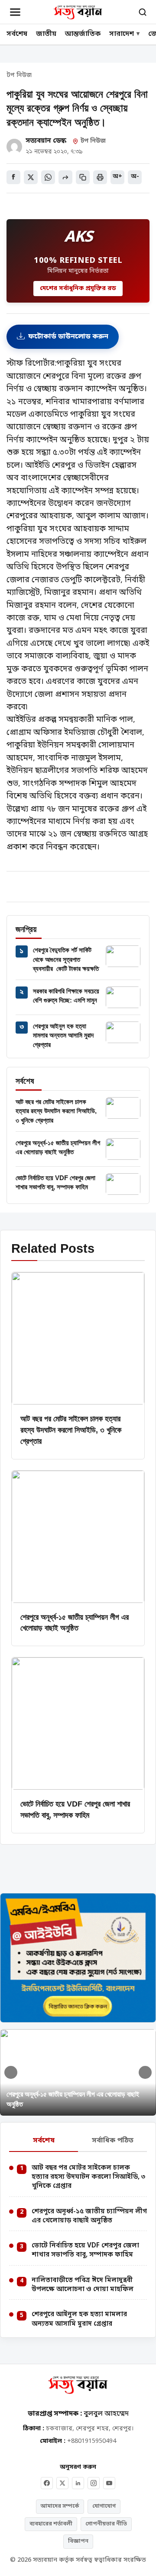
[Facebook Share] (13, 177)
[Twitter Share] (31, 177)
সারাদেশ (122, 34)
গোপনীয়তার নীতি (106, 2524)
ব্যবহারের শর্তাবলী (51, 2524)
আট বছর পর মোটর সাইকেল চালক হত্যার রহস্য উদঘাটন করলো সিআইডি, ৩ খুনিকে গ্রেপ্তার (56, 1111)
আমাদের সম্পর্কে (60, 2506)
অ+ (117, 177)
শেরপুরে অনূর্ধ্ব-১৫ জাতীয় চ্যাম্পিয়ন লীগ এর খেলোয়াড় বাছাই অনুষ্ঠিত (89, 2216)
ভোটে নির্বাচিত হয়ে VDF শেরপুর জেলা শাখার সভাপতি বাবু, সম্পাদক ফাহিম (85, 2250)
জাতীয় (46, 34)
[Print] (100, 177)
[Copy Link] (83, 177)
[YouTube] (109, 2483)
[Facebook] (47, 2483)
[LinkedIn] (78, 2483)
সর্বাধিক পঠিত (113, 2141)
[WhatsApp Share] (48, 177)
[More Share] (65, 177)
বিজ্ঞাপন (78, 2541)
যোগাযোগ (104, 2506)
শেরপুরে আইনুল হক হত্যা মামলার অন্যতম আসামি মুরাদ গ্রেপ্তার (63, 1035)
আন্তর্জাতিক (83, 34)
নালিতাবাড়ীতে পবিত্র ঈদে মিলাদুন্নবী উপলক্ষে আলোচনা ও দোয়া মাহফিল (83, 2285)
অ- (135, 177)
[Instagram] (94, 2483)
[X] (62, 2483)
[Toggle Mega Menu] (15, 12)
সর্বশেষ (17, 34)
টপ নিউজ (19, 76)
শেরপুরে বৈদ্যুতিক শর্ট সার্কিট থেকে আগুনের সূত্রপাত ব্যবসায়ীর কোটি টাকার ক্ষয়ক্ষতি (66, 959)
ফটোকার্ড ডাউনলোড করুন (68, 337)
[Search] (143, 12)
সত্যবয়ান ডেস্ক (46, 141)
